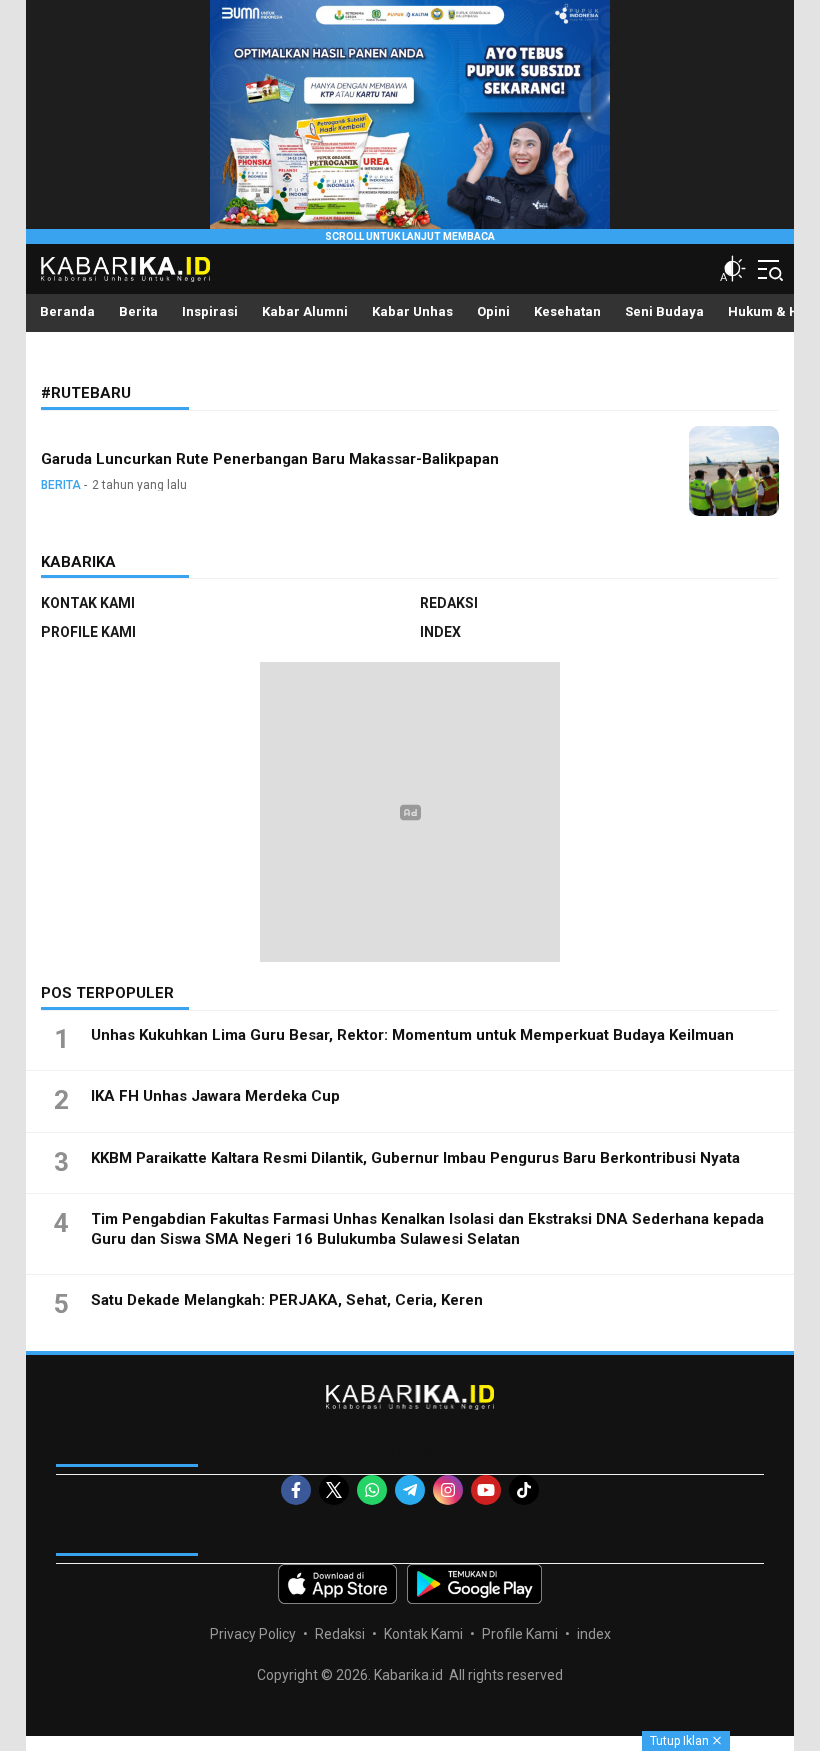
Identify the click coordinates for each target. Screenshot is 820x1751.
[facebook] (296, 1490)
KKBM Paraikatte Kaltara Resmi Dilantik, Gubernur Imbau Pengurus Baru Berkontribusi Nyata (415, 1158)
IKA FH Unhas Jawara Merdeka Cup (215, 1096)
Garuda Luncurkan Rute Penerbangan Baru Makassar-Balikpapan (270, 459)
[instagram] (448, 1490)
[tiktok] (524, 1490)
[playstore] (474, 1584)
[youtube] (486, 1490)
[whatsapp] (372, 1490)
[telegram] (410, 1490)
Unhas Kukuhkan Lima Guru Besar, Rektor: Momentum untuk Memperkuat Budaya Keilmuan (412, 1035)
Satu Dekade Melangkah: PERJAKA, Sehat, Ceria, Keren (287, 1300)
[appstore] (337, 1584)
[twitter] (334, 1490)
